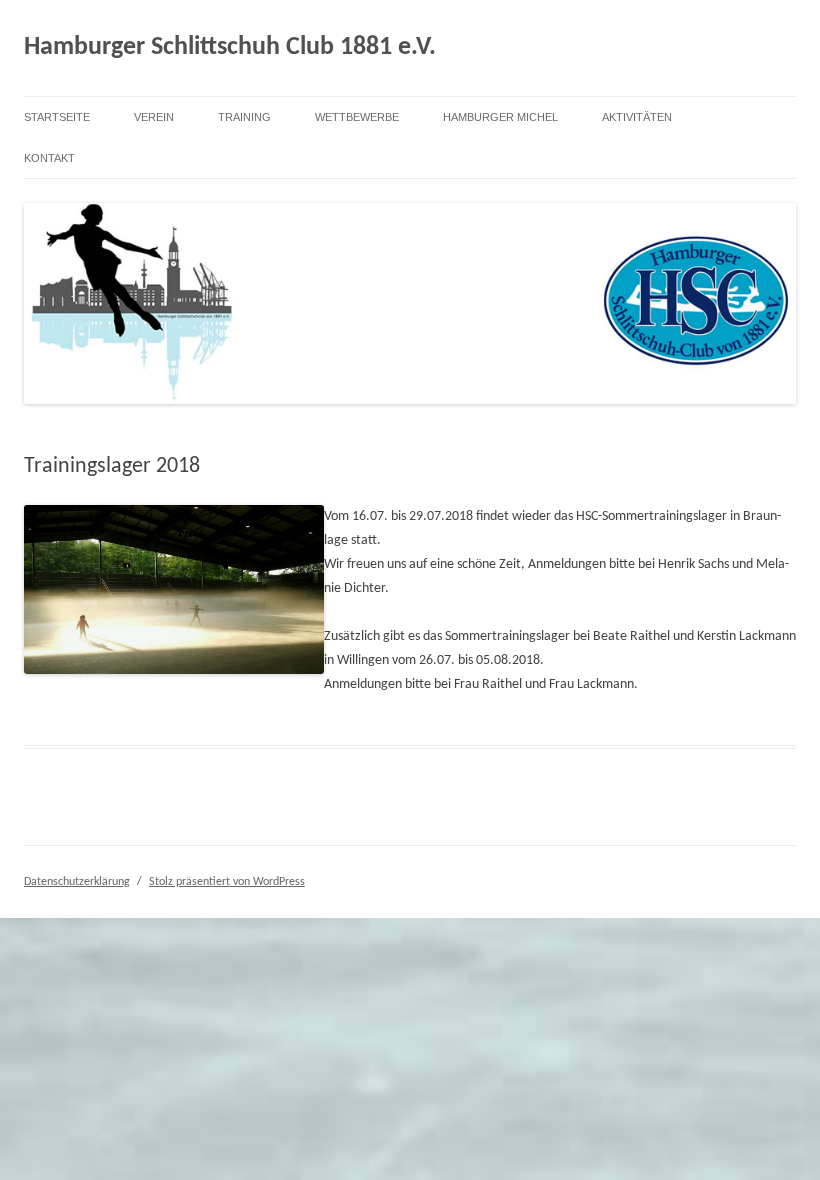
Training (244, 117)
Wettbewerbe (357, 117)
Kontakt (49, 158)
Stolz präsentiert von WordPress (227, 882)
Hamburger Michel (500, 117)
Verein (154, 117)
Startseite (57, 117)
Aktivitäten (637, 117)
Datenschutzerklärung (77, 882)
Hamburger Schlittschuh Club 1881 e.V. (230, 47)
